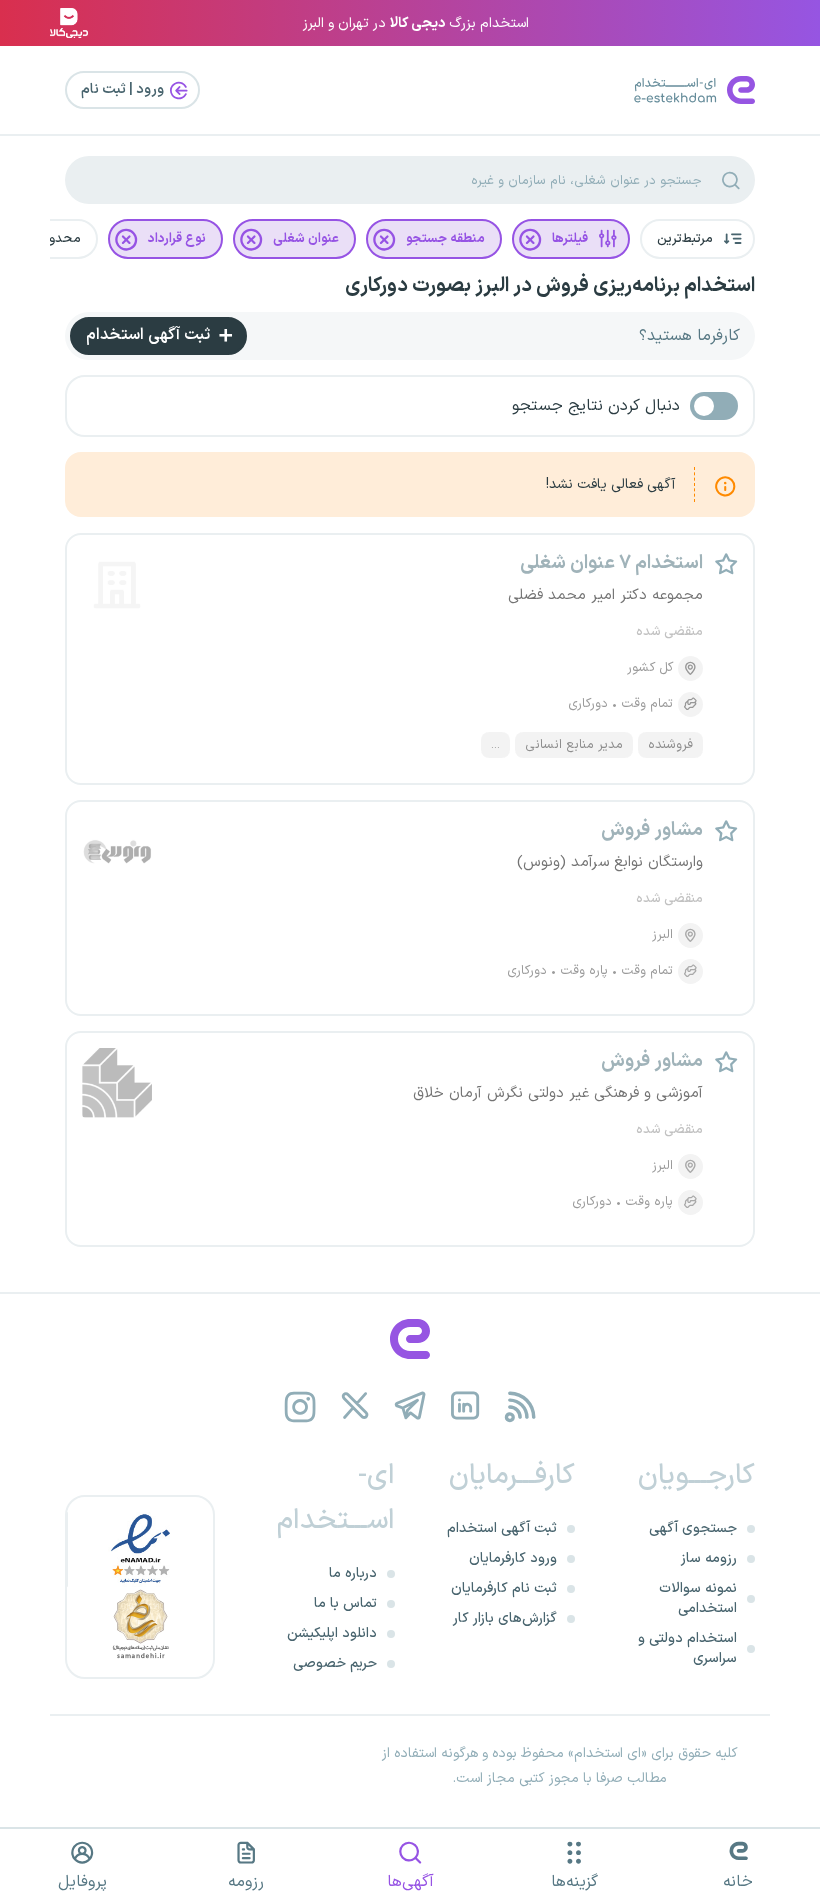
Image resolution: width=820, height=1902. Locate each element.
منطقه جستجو (445, 239)
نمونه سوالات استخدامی (698, 1598)
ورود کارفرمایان (513, 1558)
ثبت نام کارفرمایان (504, 1588)
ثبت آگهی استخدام (150, 335)
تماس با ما (345, 1603)
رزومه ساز (709, 1558)
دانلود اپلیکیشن (332, 1633)
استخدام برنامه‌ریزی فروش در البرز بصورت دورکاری (550, 286)
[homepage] (410, 1339)
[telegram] (410, 1406)
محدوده (58, 239)
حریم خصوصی (335, 1663)
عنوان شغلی (306, 239)
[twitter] (355, 1406)
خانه (738, 1882)
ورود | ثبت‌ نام (124, 89)
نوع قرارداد (177, 239)
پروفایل (82, 1882)
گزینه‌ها (574, 1882)
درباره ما (353, 1573)
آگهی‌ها (410, 1882)
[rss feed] (520, 1406)
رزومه (246, 1882)
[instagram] (300, 1406)
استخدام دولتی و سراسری (687, 1648)
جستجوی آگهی (693, 1528)
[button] (697, 239)
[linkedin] (465, 1406)
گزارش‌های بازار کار (505, 1618)
